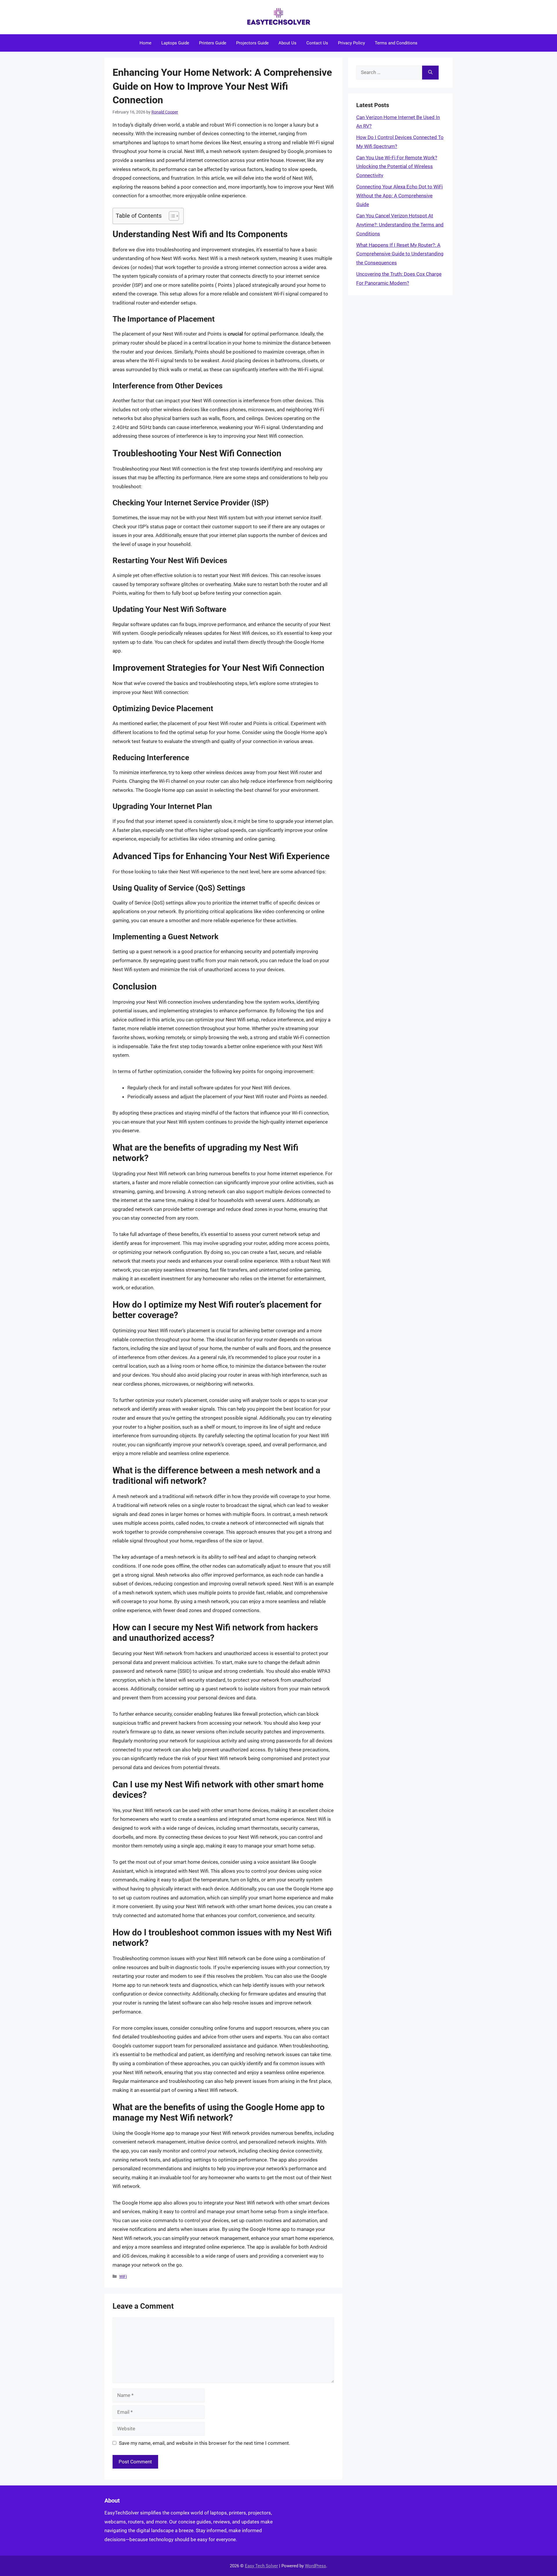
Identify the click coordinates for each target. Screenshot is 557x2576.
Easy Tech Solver (261, 2566)
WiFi (123, 2277)
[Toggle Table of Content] (171, 216)
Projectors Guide (252, 43)
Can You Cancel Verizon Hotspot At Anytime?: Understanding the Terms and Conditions (400, 225)
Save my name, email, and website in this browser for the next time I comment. (205, 2443)
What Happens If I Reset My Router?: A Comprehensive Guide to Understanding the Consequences (400, 254)
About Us (287, 43)
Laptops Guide (175, 43)
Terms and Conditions (396, 43)
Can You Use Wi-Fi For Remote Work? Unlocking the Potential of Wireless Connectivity (397, 166)
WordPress (315, 2566)
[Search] (430, 73)
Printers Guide (213, 43)
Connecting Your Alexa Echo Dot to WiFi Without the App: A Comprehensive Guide (399, 195)
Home (145, 43)
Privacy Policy (351, 43)
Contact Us (317, 43)
